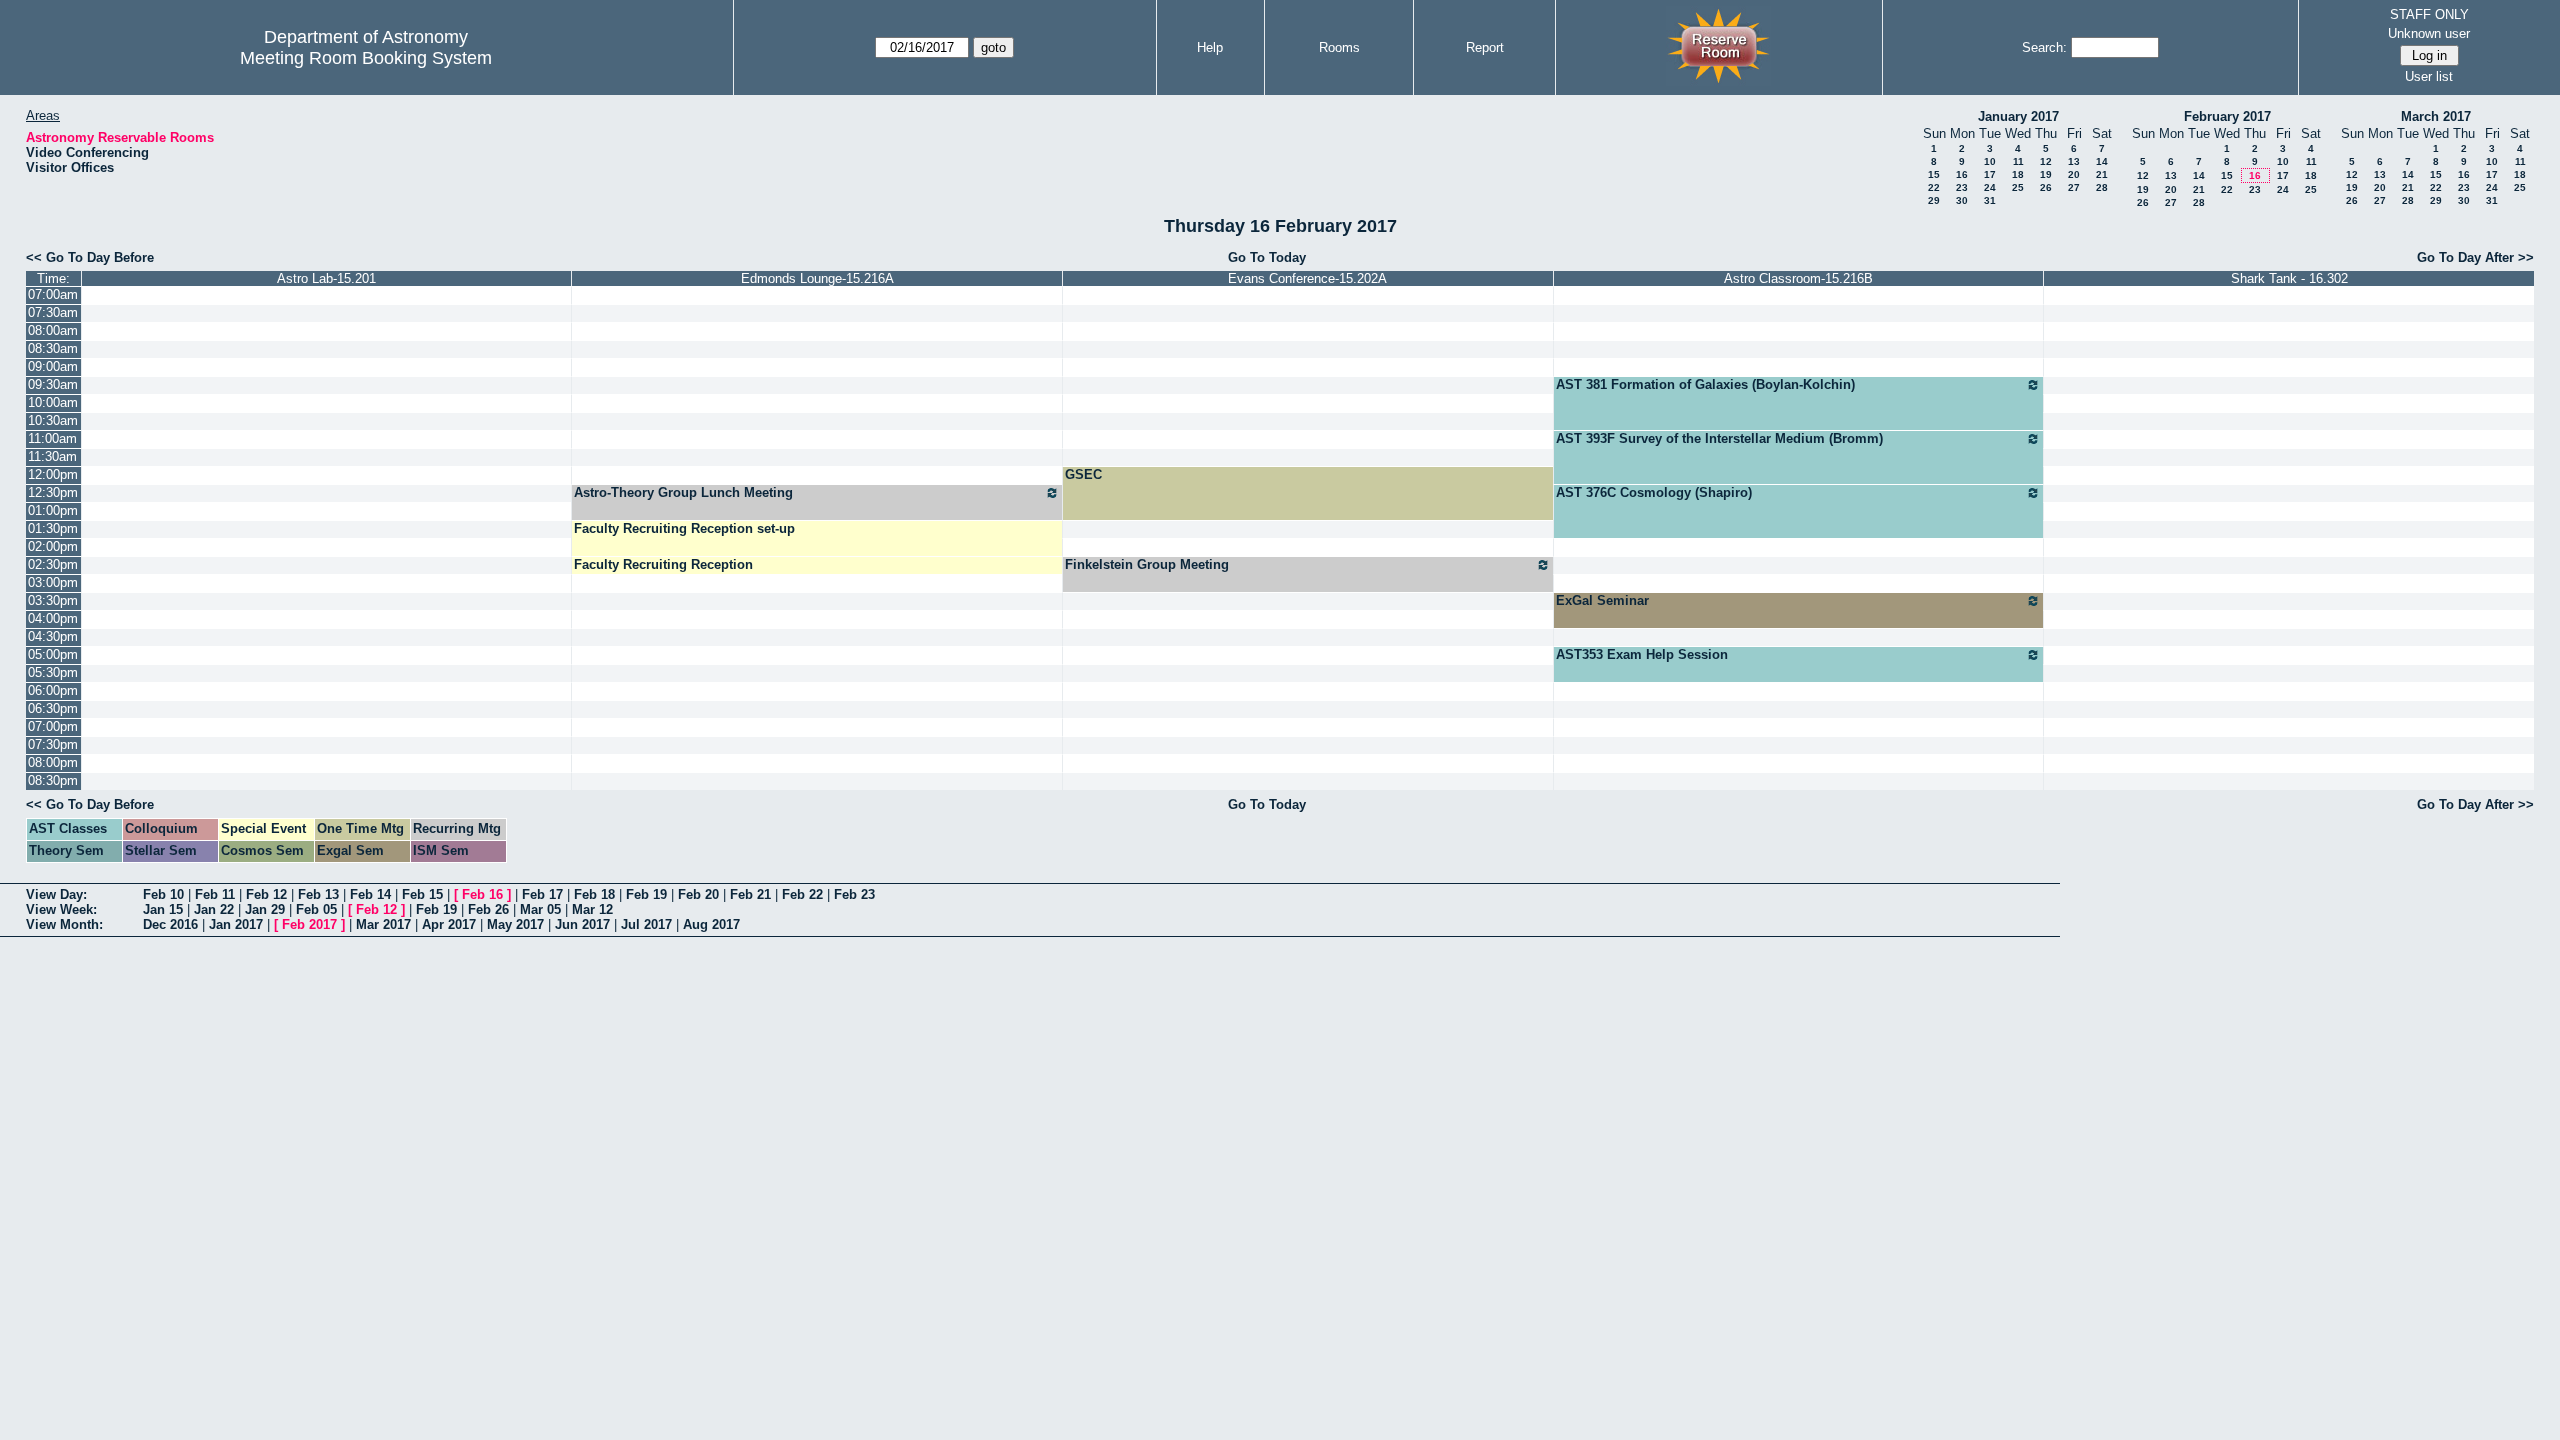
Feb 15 (422, 894)
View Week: (61, 909)
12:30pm (53, 492)
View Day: (56, 894)
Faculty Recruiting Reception (663, 564)
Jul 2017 (646, 924)
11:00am (52, 438)
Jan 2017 (236, 924)
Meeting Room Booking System (366, 58)
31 (1990, 200)
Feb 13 (318, 894)
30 (1962, 200)
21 (2102, 174)
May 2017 (515, 924)
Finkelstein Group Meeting (1147, 564)
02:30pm (53, 564)
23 (1962, 187)
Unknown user (2429, 33)
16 (1962, 174)
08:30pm (53, 780)
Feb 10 (163, 894)
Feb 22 (802, 894)
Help (1210, 47)
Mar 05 (540, 909)
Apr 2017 (449, 924)
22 (1934, 187)
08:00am (53, 330)
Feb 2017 (309, 924)
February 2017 (2227, 116)
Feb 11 (215, 894)
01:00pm (53, 510)
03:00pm (53, 582)
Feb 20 (698, 894)
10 (1990, 161)
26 (2046, 187)
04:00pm (53, 618)
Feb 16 (482, 894)
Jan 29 (265, 909)
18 (2018, 174)
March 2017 (2436, 116)
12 (2046, 161)
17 (1990, 174)
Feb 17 (542, 894)
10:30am (53, 420)
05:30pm (53, 672)
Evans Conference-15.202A (1307, 278)
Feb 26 (488, 909)
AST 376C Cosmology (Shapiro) (1654, 492)
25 (2018, 187)
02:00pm (53, 546)
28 (2102, 187)
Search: (2044, 47)
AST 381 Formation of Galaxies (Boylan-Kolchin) (1705, 384)
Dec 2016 (170, 924)
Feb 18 (594, 894)
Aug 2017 (711, 924)
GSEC (1083, 474)
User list (2429, 76)
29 (1934, 200)
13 (2074, 161)
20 (2074, 174)
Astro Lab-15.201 (326, 278)
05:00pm (53, 654)
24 (1990, 187)
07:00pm (53, 726)
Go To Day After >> (2475, 257)
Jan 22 (214, 909)
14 (2102, 161)
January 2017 (2018, 116)
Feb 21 (750, 894)
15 (1934, 174)
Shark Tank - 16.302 (2289, 278)
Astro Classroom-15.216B (1798, 278)
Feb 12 (266, 894)
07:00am (53, 294)
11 (2018, 161)
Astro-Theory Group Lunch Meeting (683, 492)
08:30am (53, 348)
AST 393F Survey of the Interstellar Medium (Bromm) (1719, 438)
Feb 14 (370, 894)
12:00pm (53, 474)
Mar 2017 (383, 924)
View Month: (64, 924)
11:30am (52, 456)
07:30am (53, 312)
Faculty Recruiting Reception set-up (684, 528)
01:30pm (53, 528)
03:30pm (53, 600)
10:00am (53, 402)
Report (1485, 47)
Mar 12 (592, 909)
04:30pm (53, 636)
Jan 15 (163, 909)
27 (2074, 187)
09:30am (53, 384)
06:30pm (53, 708)
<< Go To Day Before (90, 257)
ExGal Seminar (1602, 600)
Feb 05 (316, 909)
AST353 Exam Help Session (1642, 654)
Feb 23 (854, 894)
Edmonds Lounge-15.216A (817, 278)
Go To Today (1267, 257)
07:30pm (53, 744)
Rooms (1339, 47)
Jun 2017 (582, 924)
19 (2046, 174)
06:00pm (53, 690)
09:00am (53, 366)
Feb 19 (646, 894)
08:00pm (53, 762)
